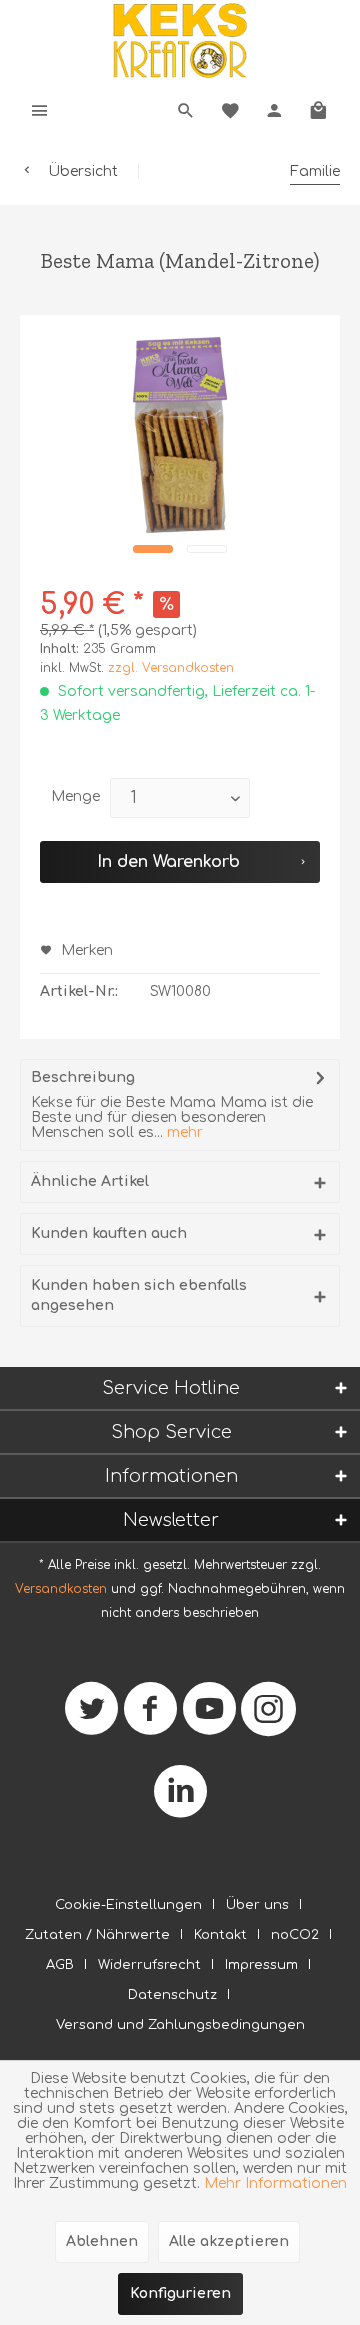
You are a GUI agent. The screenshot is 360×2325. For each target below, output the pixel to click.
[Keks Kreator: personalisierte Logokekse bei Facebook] (150, 1716)
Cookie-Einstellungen (128, 1905)
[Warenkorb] (318, 110)
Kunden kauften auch (109, 1233)
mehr (183, 1132)
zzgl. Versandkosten (171, 668)
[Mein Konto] (274, 110)
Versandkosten (61, 1589)
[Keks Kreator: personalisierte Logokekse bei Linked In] (180, 1799)
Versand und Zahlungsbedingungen (180, 2025)
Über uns (257, 1905)
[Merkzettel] (230, 110)
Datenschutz (172, 1995)
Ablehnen (102, 2241)
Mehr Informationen (275, 2183)
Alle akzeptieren (229, 2241)
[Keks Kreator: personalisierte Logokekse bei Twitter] (91, 1716)
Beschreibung (83, 1077)
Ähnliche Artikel (90, 1181)
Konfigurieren (180, 2293)
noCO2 (295, 1935)
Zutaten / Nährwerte (97, 1935)
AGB (60, 1965)
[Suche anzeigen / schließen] (186, 110)
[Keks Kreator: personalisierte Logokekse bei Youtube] (209, 1716)
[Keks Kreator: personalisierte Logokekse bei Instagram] (268, 1716)
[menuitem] (40, 110)
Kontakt (220, 1935)
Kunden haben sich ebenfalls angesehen (139, 1295)
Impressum (261, 1965)
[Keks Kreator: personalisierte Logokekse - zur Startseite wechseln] (180, 40)
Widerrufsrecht (149, 1965)
